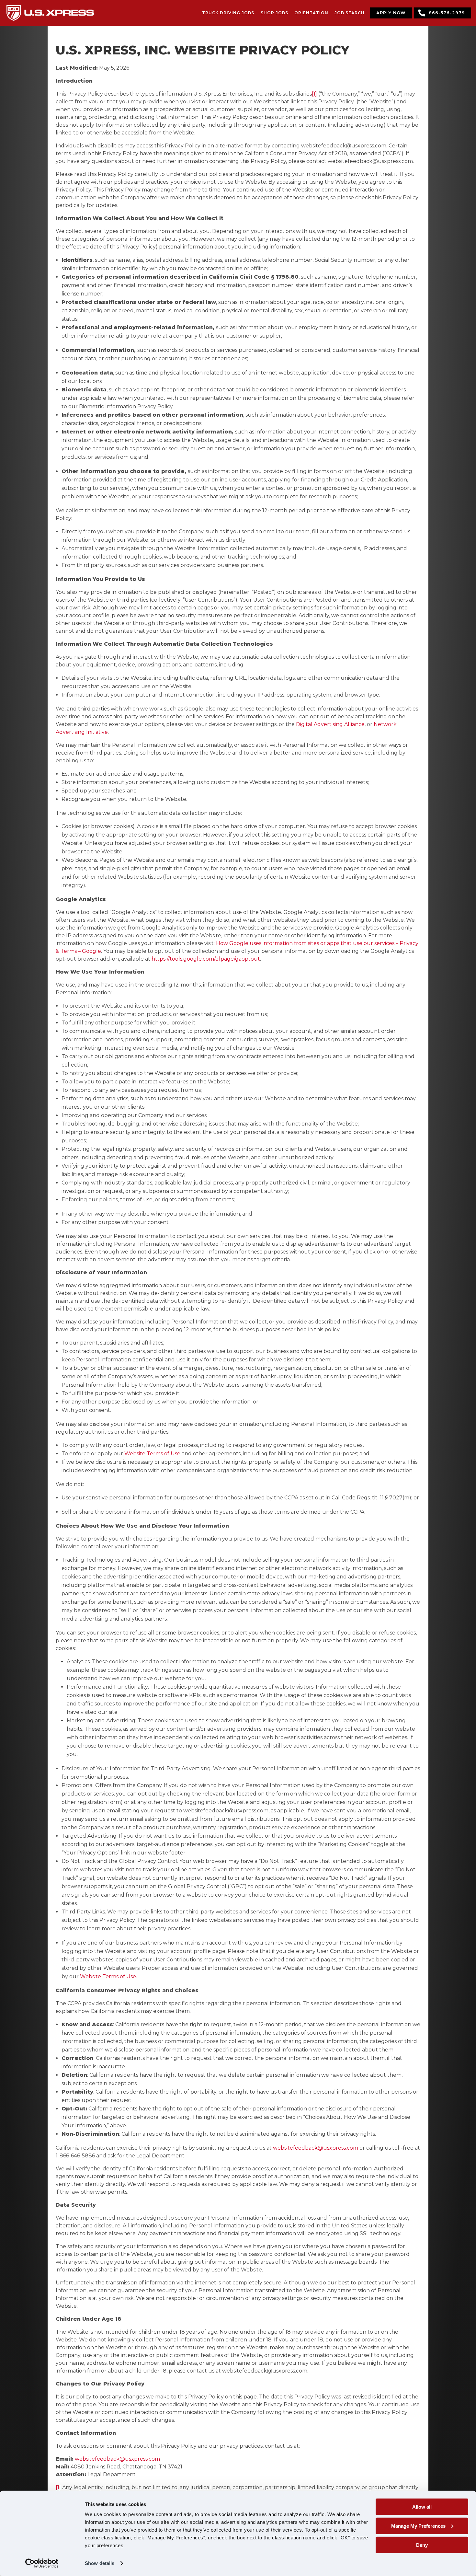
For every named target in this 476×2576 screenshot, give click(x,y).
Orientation (311, 13)
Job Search (350, 13)
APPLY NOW (391, 13)
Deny (422, 2545)
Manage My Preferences (418, 2526)
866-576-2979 (447, 13)
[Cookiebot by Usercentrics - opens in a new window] (42, 2563)
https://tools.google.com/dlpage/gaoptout (206, 959)
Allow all (422, 2507)
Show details (100, 2563)
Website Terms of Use (152, 1454)
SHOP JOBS (274, 13)
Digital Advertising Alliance (330, 724)
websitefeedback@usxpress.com (316, 2148)
